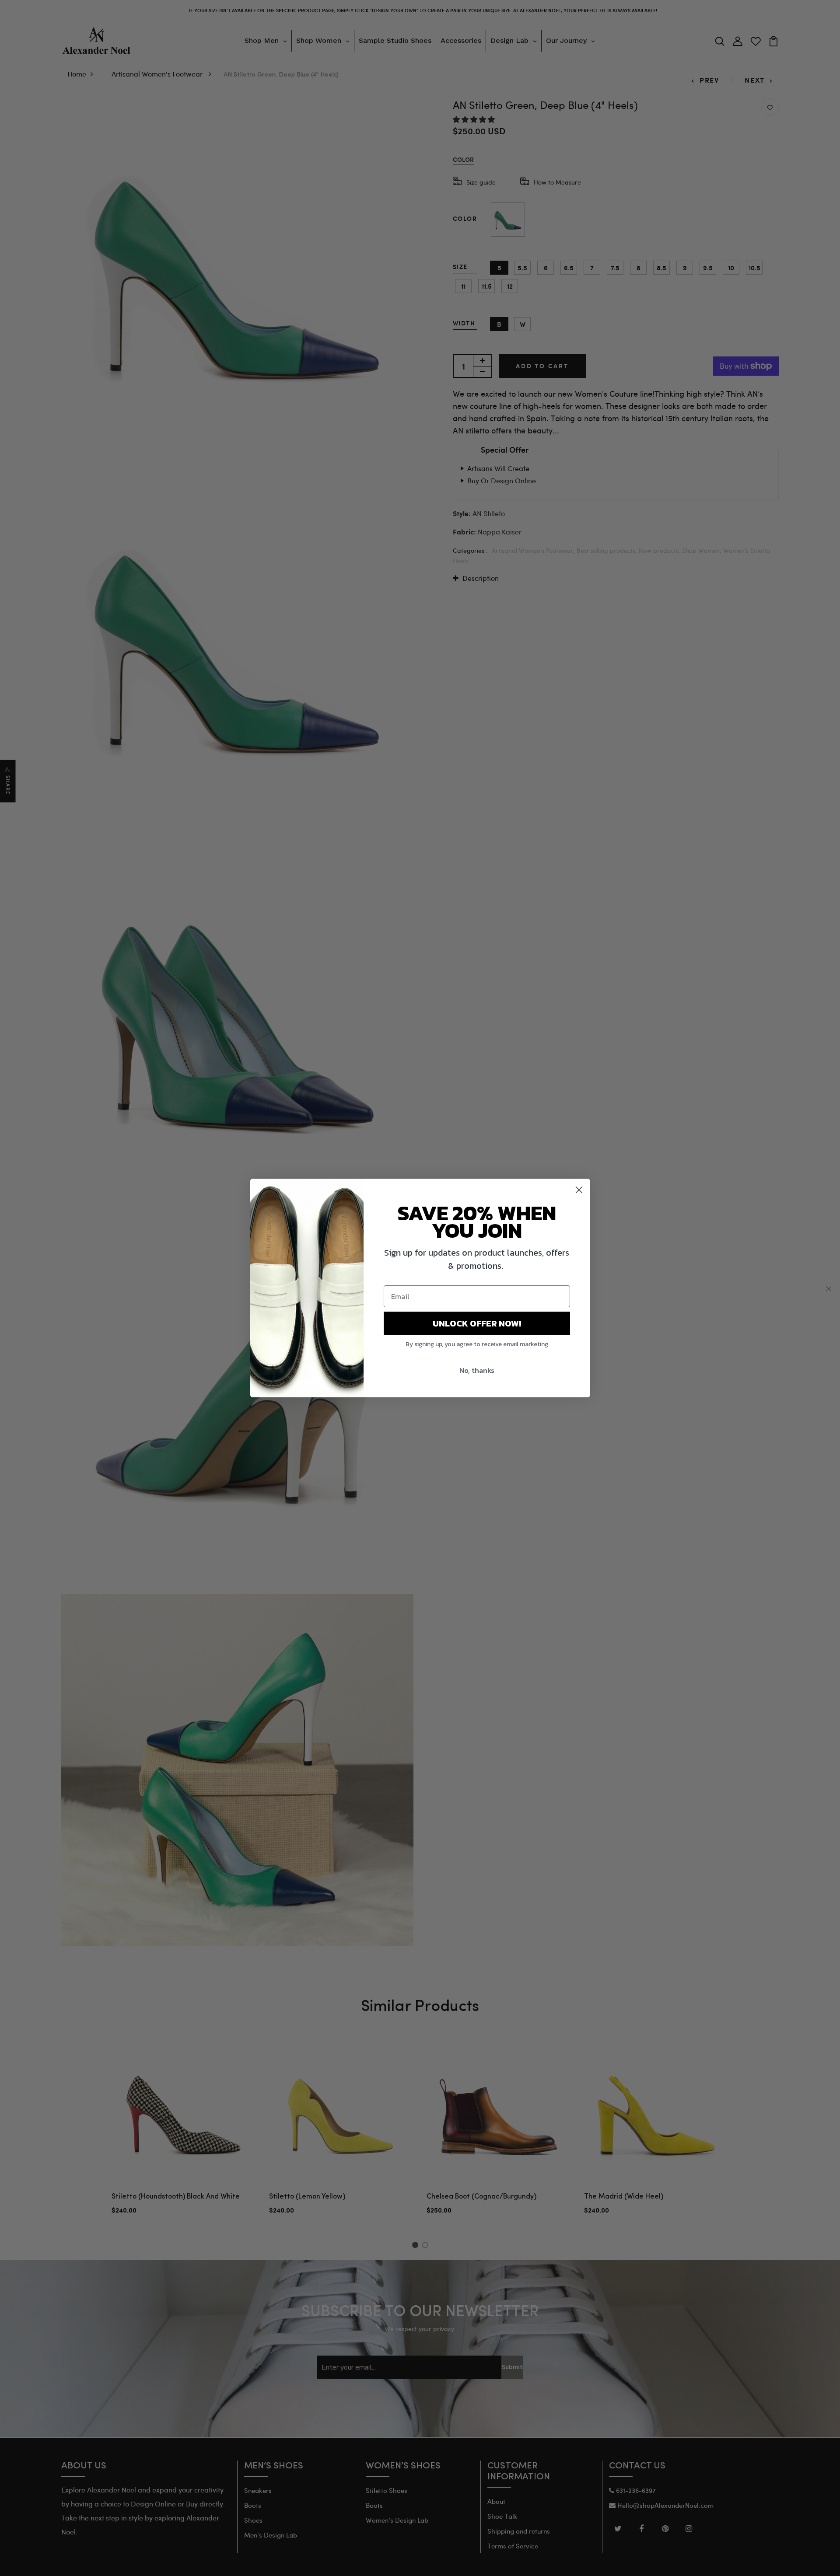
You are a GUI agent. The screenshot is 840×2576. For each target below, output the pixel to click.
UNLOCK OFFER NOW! (477, 1323)
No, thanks (477, 1370)
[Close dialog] (579, 1190)
